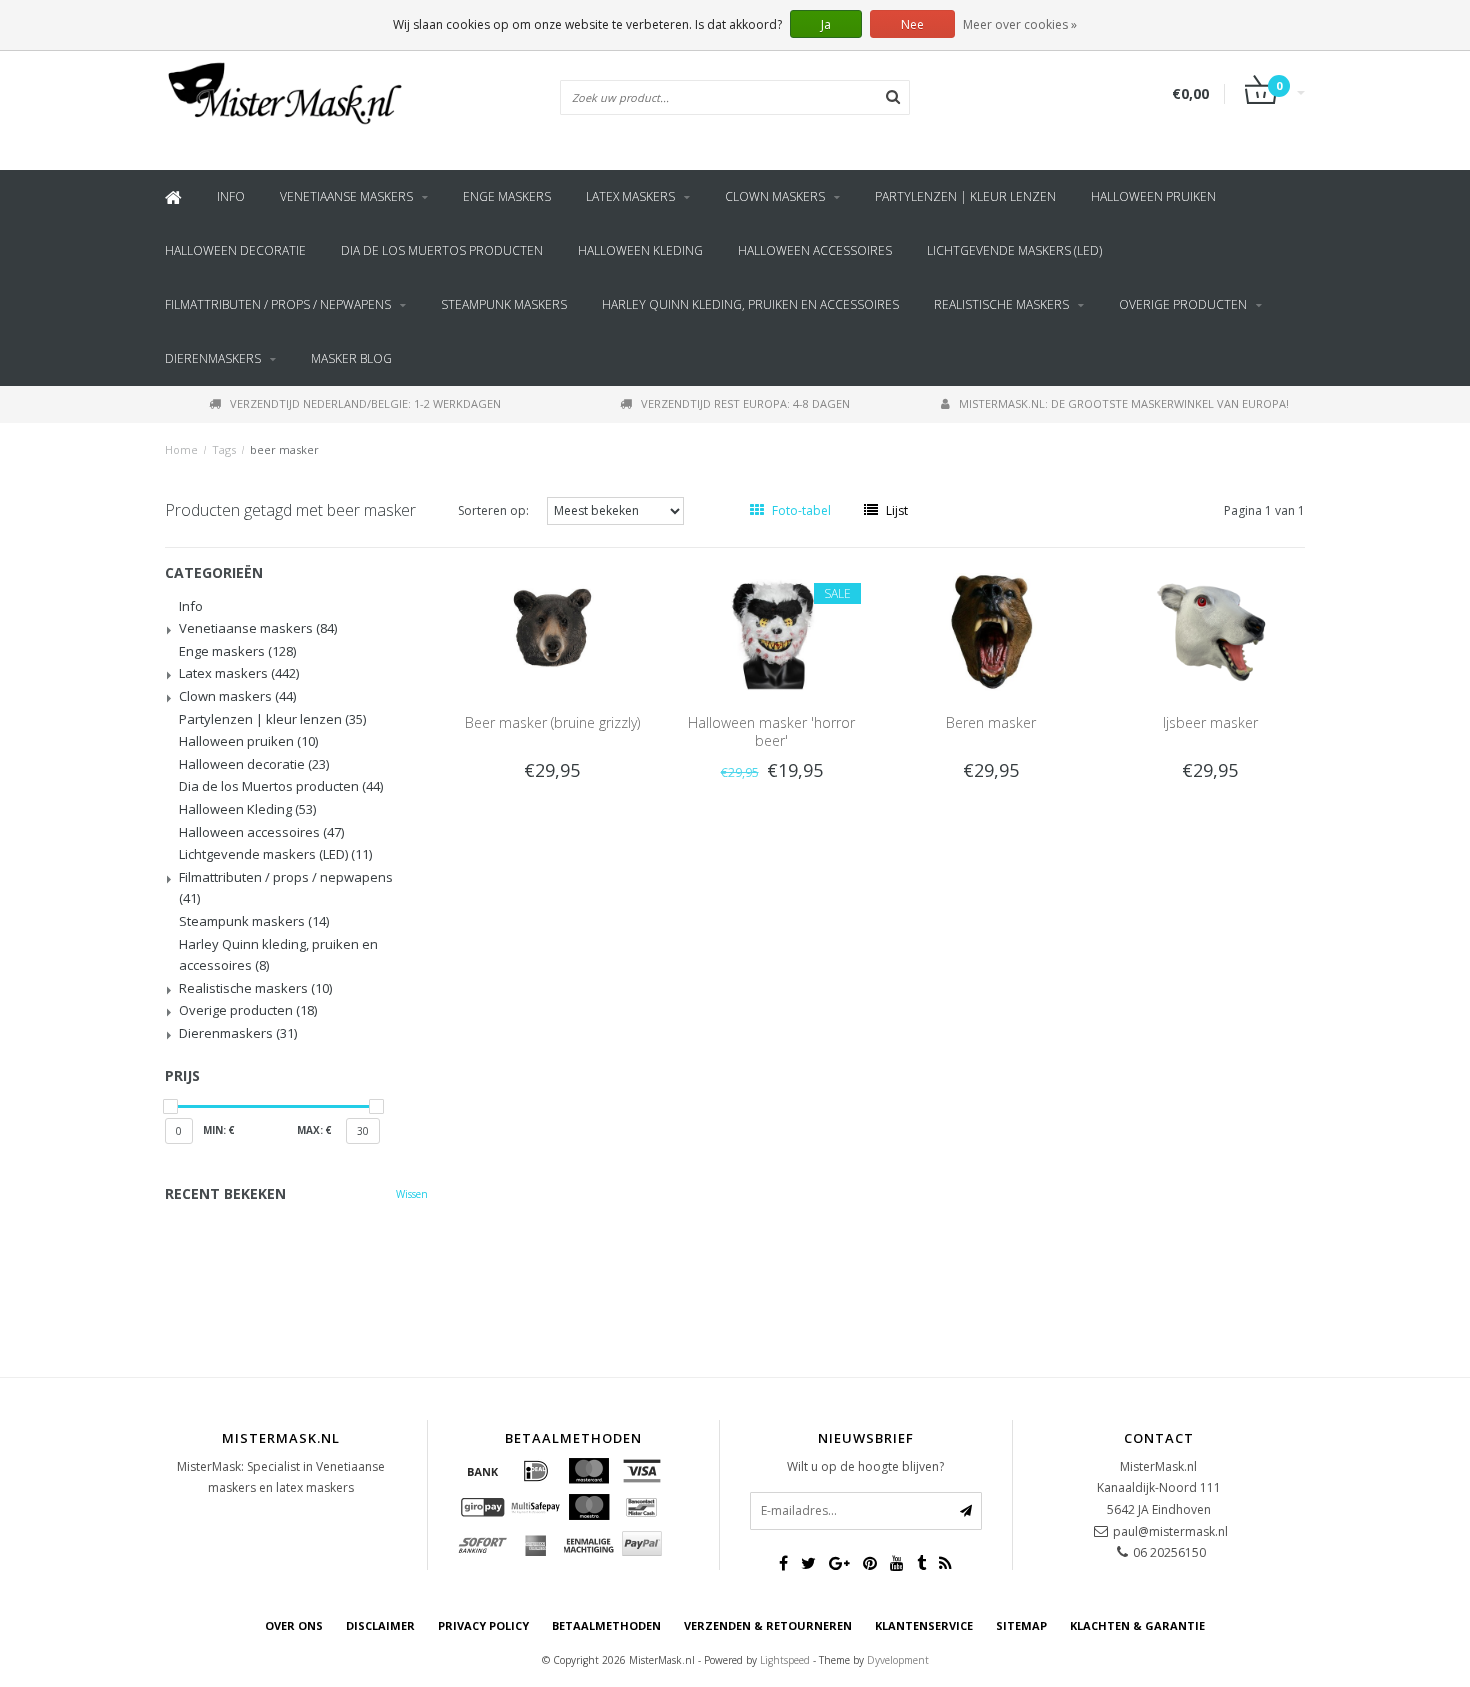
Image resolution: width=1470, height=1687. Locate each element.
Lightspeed (785, 1660)
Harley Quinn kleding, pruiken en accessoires (750, 304)
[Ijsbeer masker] (1211, 630)
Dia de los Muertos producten (442, 250)
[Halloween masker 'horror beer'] (772, 630)
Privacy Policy (483, 1625)
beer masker (284, 449)
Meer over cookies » (1020, 24)
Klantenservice (924, 1625)
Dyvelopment (898, 1660)
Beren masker (991, 722)
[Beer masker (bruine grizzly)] (552, 630)
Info (231, 196)
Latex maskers (630, 196)
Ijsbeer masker (1210, 722)
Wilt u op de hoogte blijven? (865, 1466)
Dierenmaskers (213, 358)
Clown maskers (775, 196)
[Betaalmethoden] (483, 1471)
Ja (826, 24)
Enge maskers (507, 196)
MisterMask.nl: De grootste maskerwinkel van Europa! (1124, 403)
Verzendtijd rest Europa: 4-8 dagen (745, 403)
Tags (224, 449)
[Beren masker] (991, 630)
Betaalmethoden (606, 1625)
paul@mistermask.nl (1170, 1531)
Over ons (294, 1625)
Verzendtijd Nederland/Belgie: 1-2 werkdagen (365, 403)
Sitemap (1021, 1625)
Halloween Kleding (640, 250)
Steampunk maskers (504, 304)
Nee (912, 24)
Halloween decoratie (235, 250)
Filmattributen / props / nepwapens (278, 304)
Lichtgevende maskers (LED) (1014, 250)
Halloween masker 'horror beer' (771, 731)
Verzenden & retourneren (768, 1625)
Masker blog (351, 358)
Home (181, 449)
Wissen (412, 1194)
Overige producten (1183, 304)
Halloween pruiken (1153, 196)
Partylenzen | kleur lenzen (965, 196)
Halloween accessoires (815, 250)
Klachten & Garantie (1137, 1625)
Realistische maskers (1001, 304)
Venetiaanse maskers (346, 196)
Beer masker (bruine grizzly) (552, 722)
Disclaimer (380, 1625)
